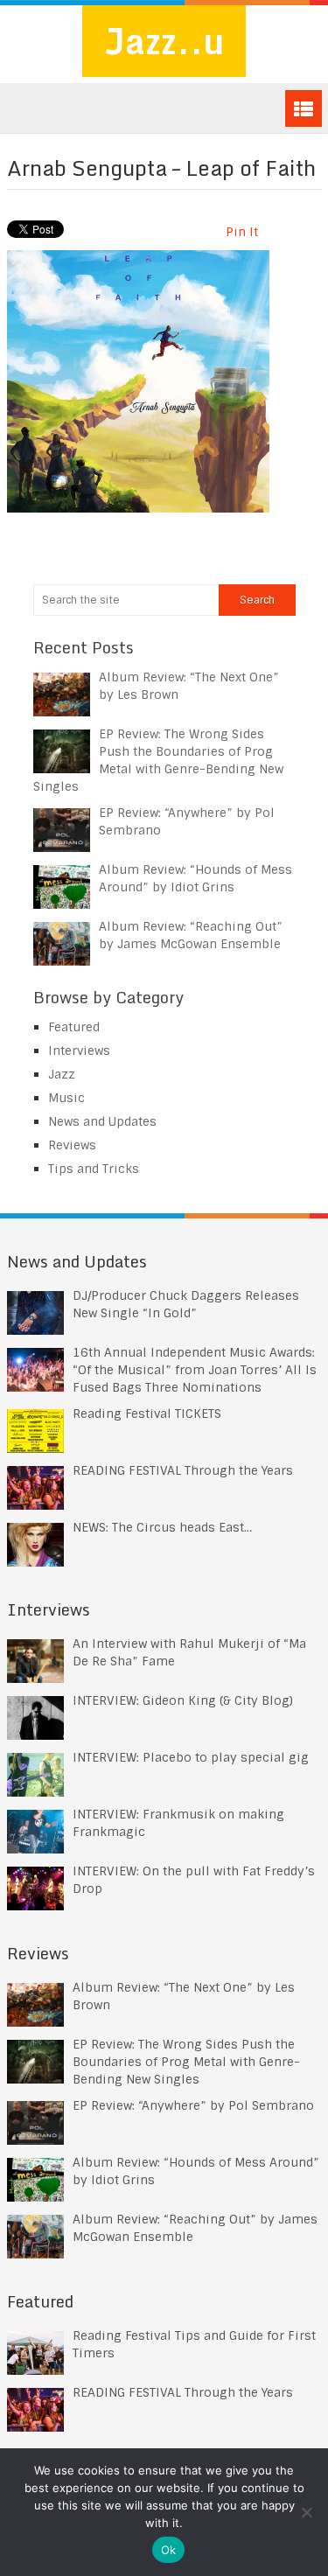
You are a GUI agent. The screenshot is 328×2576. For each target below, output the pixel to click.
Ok (169, 2550)
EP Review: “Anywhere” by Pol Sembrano (193, 2105)
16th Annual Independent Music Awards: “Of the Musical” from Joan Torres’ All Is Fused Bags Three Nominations (195, 1370)
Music (66, 1098)
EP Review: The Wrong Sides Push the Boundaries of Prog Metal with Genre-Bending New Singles (186, 2062)
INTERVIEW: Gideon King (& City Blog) (183, 1700)
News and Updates (102, 1121)
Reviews (72, 1145)
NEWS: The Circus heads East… (162, 1527)
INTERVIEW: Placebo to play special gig (191, 1757)
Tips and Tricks (94, 1169)
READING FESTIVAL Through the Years (183, 1470)
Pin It (242, 232)
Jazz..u (164, 41)
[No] (306, 2512)
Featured (74, 1027)
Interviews (79, 1051)
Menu (304, 108)
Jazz (62, 1074)
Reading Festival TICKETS (147, 1414)
